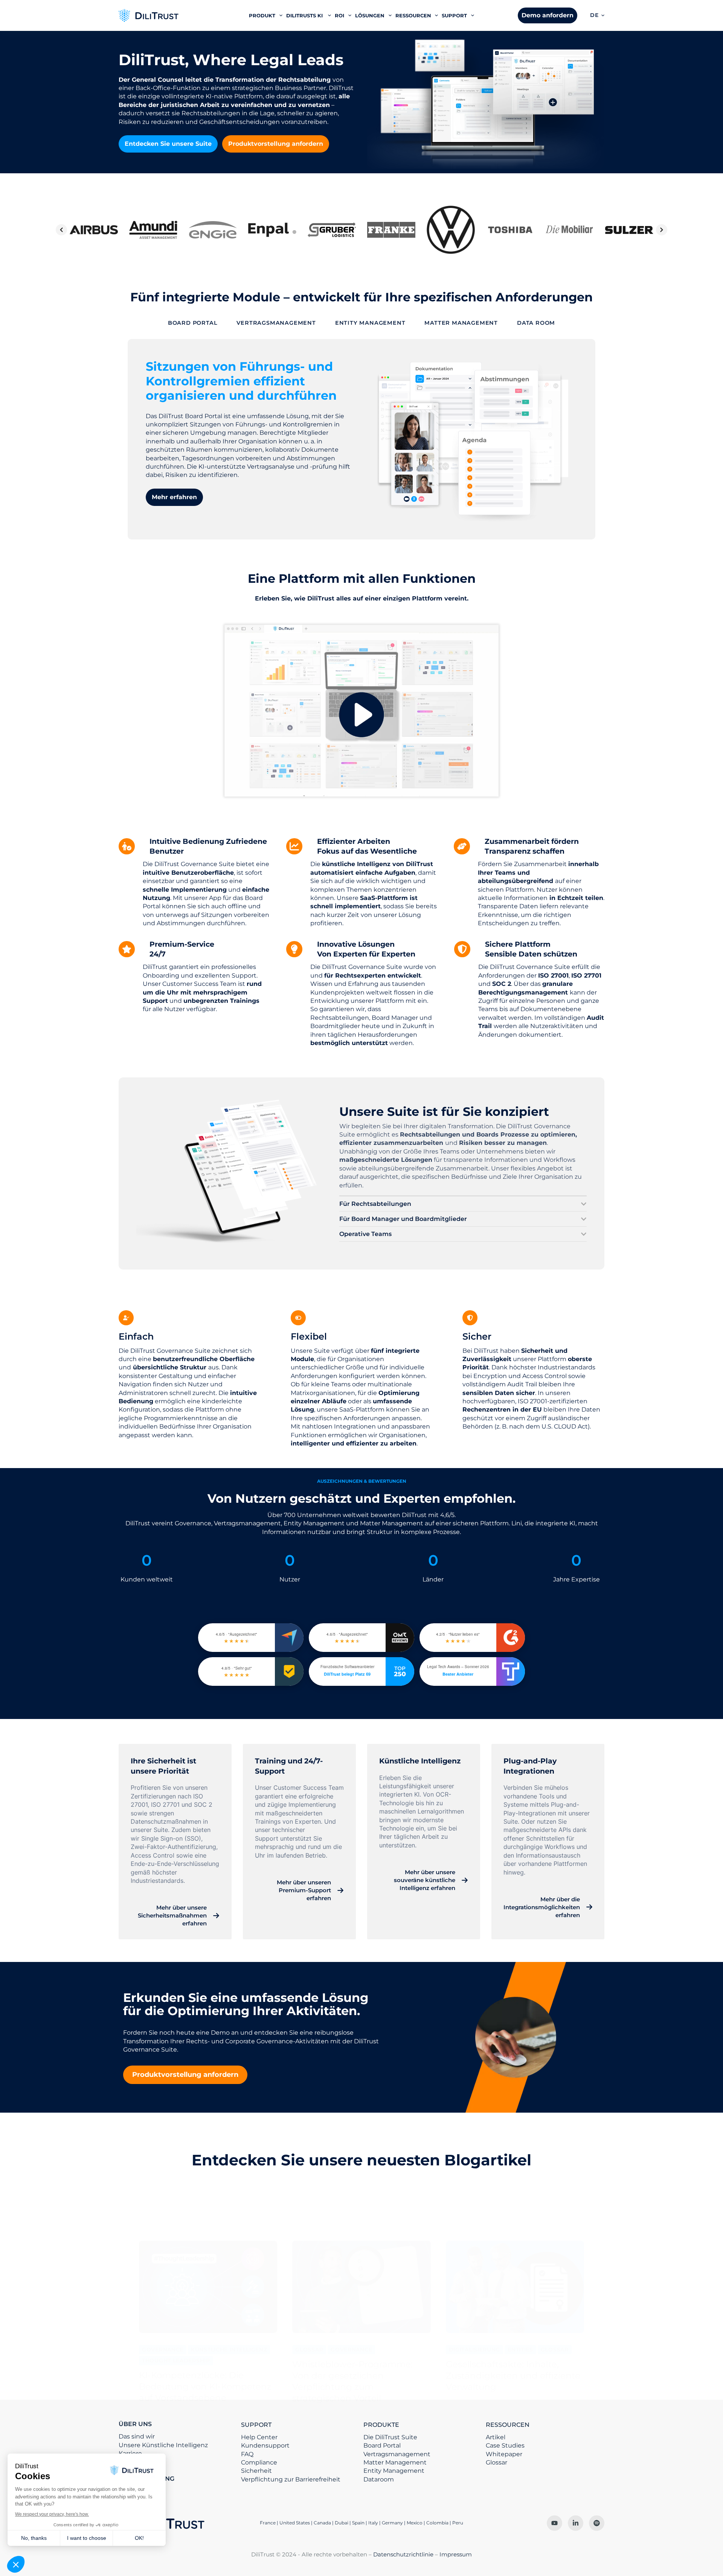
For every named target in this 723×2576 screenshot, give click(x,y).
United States (295, 2523)
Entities (520, 2350)
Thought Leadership (176, 2361)
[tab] (193, 323)
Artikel (496, 2437)
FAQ (247, 2454)
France (268, 2523)
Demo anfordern (548, 15)
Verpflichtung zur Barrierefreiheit (291, 2479)
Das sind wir (137, 2436)
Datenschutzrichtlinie (403, 2554)
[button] (597, 15)
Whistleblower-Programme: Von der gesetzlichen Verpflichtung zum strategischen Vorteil (352, 2381)
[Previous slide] (61, 230)
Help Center (259, 2437)
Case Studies (505, 2445)
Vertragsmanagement (397, 2454)
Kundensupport (265, 2445)
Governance (163, 2350)
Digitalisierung (475, 2350)
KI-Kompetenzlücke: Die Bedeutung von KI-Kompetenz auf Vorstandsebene (205, 2387)
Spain (358, 2523)
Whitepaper (504, 2454)
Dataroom (379, 2479)
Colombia (437, 2523)
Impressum (456, 2554)
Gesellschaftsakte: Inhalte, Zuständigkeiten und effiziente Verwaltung (513, 2376)
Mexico (415, 2523)
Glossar (309, 2350)
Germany (392, 2523)
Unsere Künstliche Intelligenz (163, 2445)
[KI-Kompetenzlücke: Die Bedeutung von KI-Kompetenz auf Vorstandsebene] (208, 2287)
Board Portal (382, 2445)
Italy (373, 2523)
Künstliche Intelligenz (229, 2350)
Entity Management (394, 2471)
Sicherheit (256, 2471)
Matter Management (395, 2462)
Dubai (342, 2523)
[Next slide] (662, 230)
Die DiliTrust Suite (390, 2437)
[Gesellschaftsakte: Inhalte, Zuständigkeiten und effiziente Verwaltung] (515, 2287)
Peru (458, 2523)
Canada (322, 2523)
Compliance (259, 2462)
